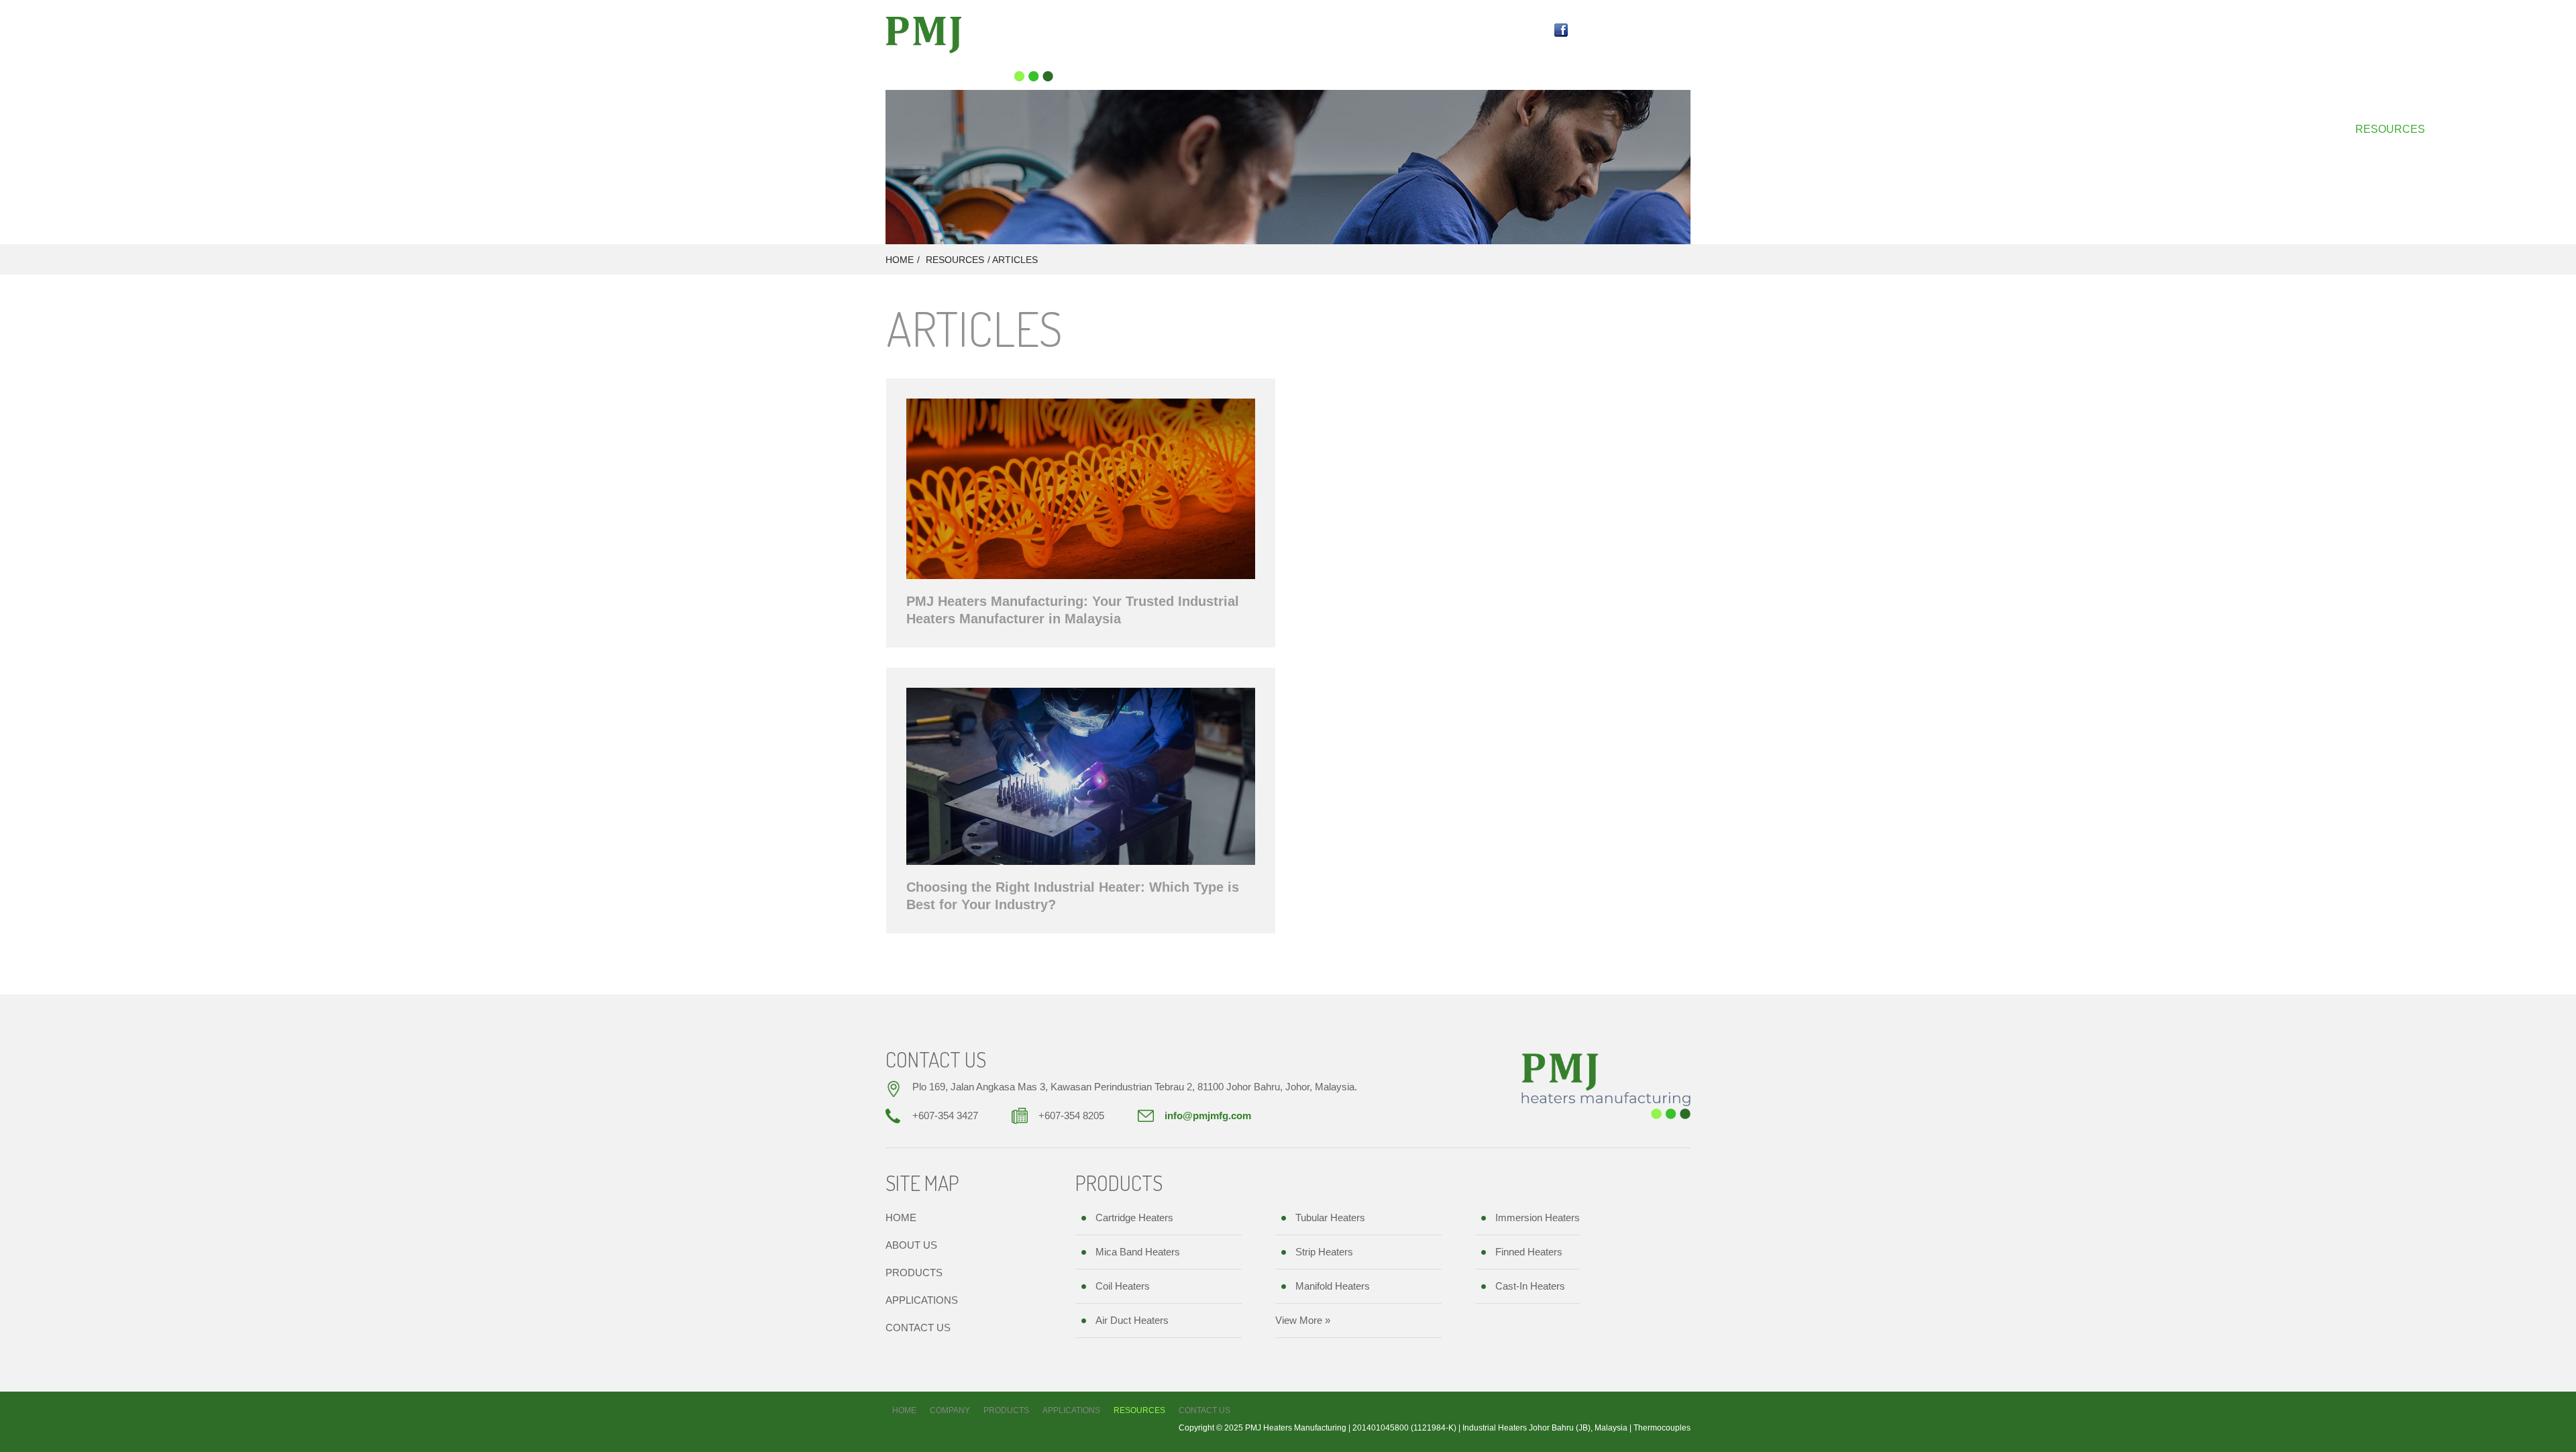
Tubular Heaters (1330, 1217)
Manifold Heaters (1333, 1286)
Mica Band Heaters (1138, 1252)
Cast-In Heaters (1530, 1286)
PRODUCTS (2179, 129)
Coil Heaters (1123, 1286)
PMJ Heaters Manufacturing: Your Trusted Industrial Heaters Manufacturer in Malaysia (1073, 610)
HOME (2010, 129)
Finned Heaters (1529, 1252)
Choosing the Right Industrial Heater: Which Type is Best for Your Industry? (1073, 896)
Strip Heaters (1324, 1252)
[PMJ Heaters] (1561, 30)
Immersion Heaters (1538, 1217)
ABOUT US (911, 1245)
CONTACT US (2494, 129)
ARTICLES (1015, 260)
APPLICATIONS (2283, 129)
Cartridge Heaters (1134, 1217)
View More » (1303, 1320)
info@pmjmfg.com (1647, 31)
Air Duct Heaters (1132, 1320)
